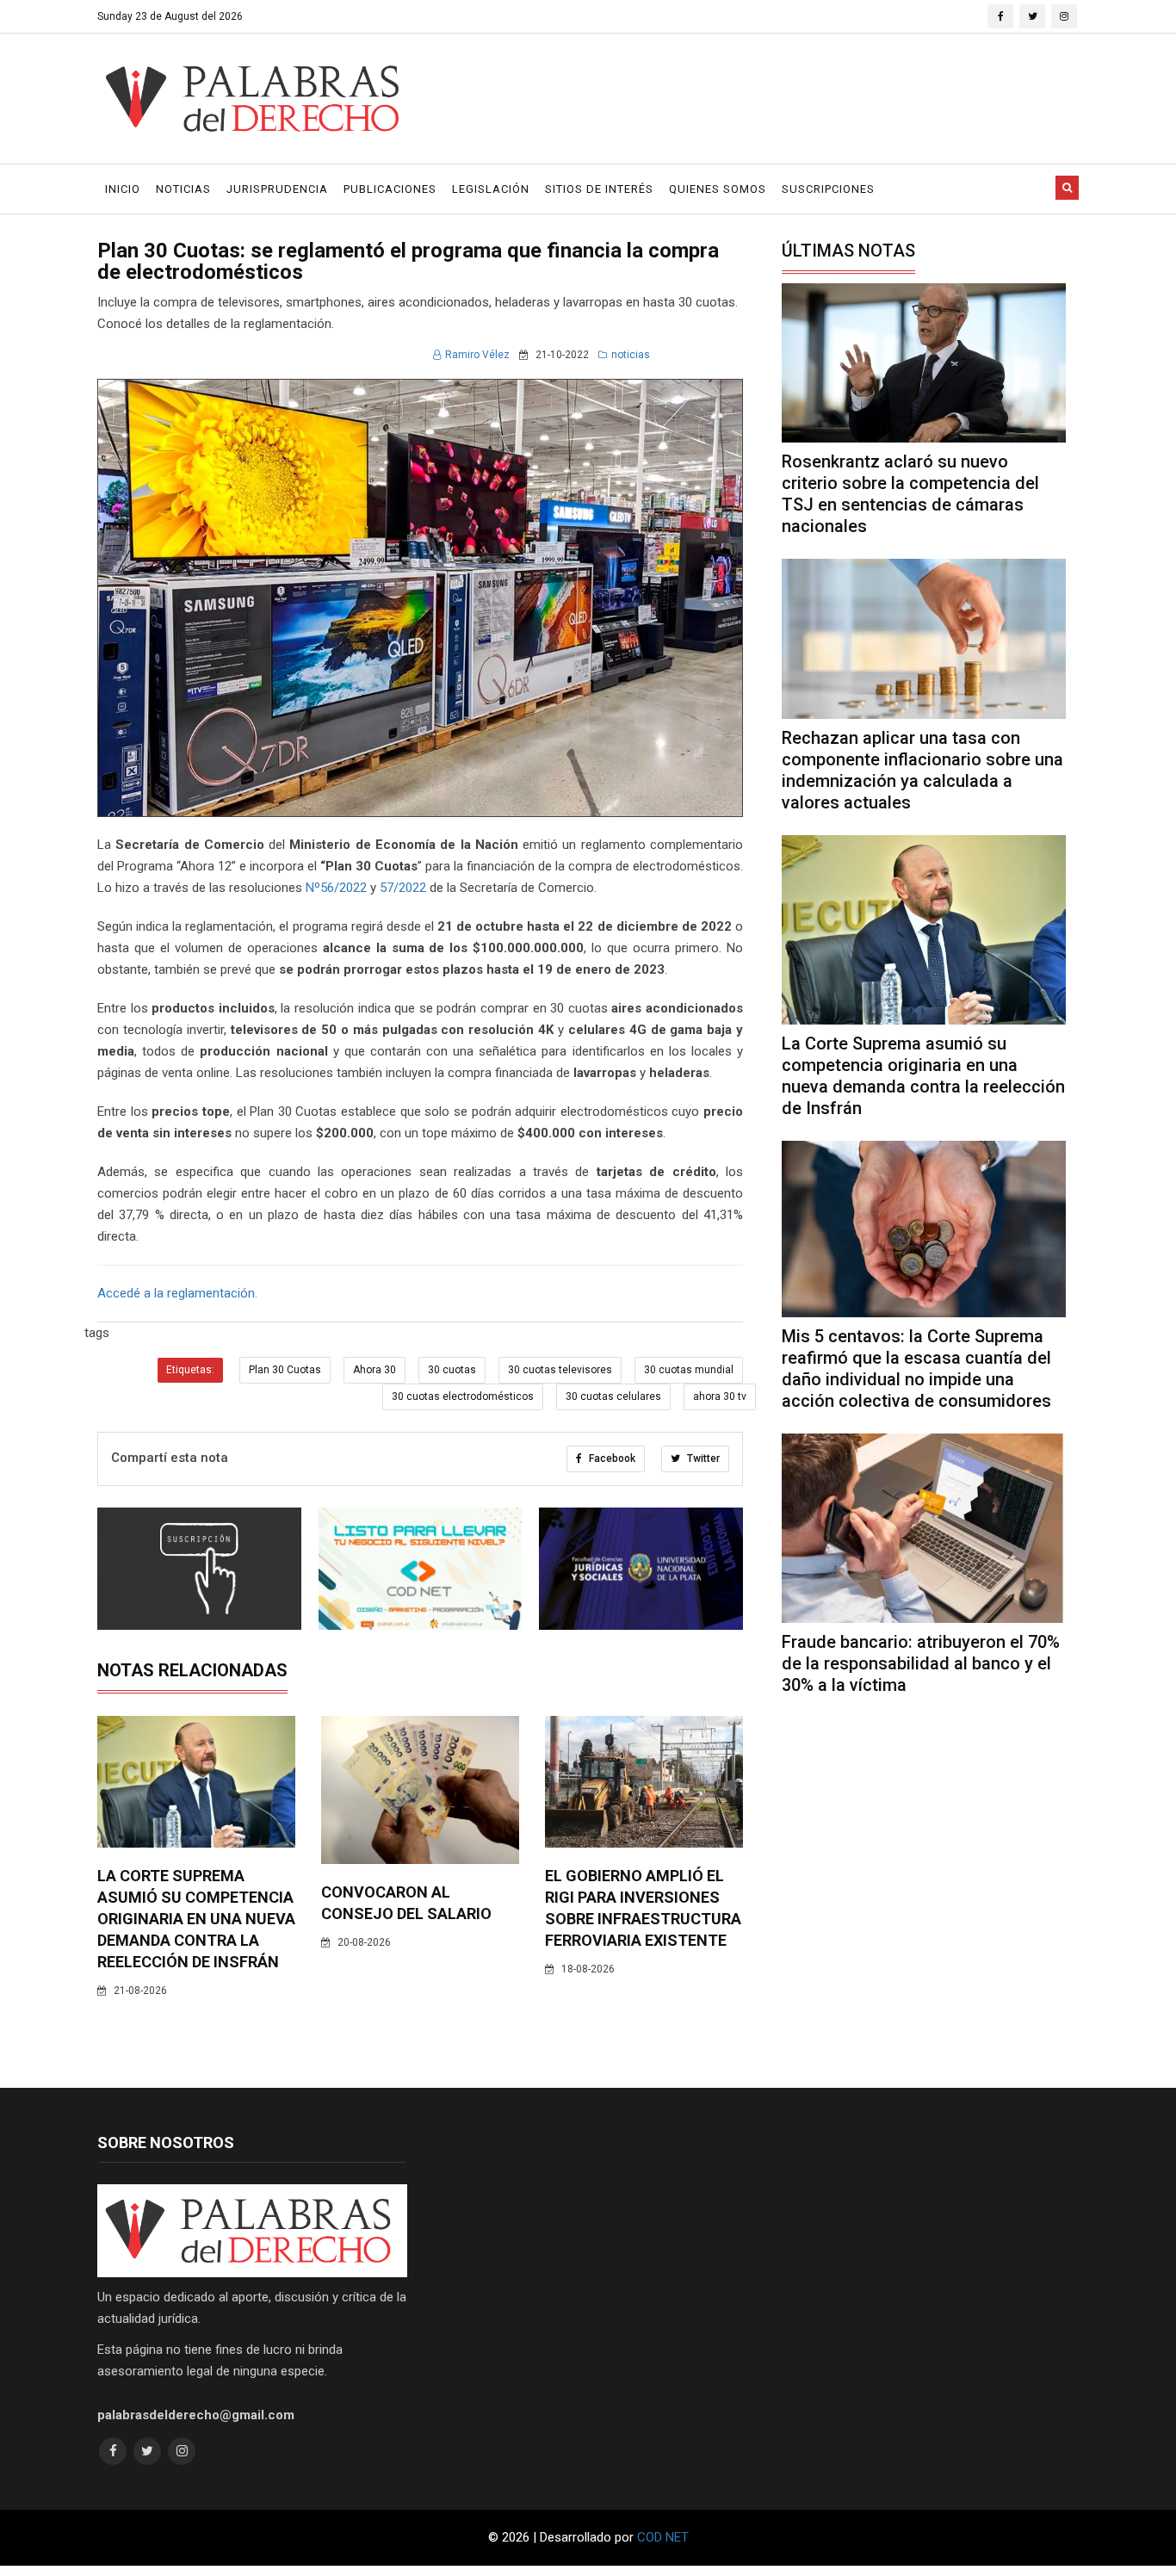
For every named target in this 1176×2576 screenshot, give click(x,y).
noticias (631, 355)
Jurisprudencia (277, 189)
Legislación (491, 189)
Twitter (702, 1458)
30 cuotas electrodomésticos (463, 1396)
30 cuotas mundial (689, 1370)
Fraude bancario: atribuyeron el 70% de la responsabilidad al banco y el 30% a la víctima (921, 1663)
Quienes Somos (718, 189)
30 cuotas (452, 1370)
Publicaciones (390, 189)
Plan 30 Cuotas (285, 1370)
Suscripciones (828, 189)
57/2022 (403, 888)
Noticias (183, 189)
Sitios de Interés (599, 189)
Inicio (123, 189)
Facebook (611, 1458)
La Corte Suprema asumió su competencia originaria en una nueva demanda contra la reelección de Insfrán (196, 1919)
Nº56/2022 (336, 888)
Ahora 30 (374, 1370)
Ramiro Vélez (477, 355)
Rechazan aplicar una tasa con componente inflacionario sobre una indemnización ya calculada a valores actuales (922, 770)
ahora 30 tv (720, 1396)
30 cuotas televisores (560, 1370)
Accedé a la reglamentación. (177, 1293)
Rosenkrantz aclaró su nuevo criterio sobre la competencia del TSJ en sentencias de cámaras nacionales (910, 494)
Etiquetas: (190, 1370)
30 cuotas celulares (613, 1396)
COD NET (663, 2537)
